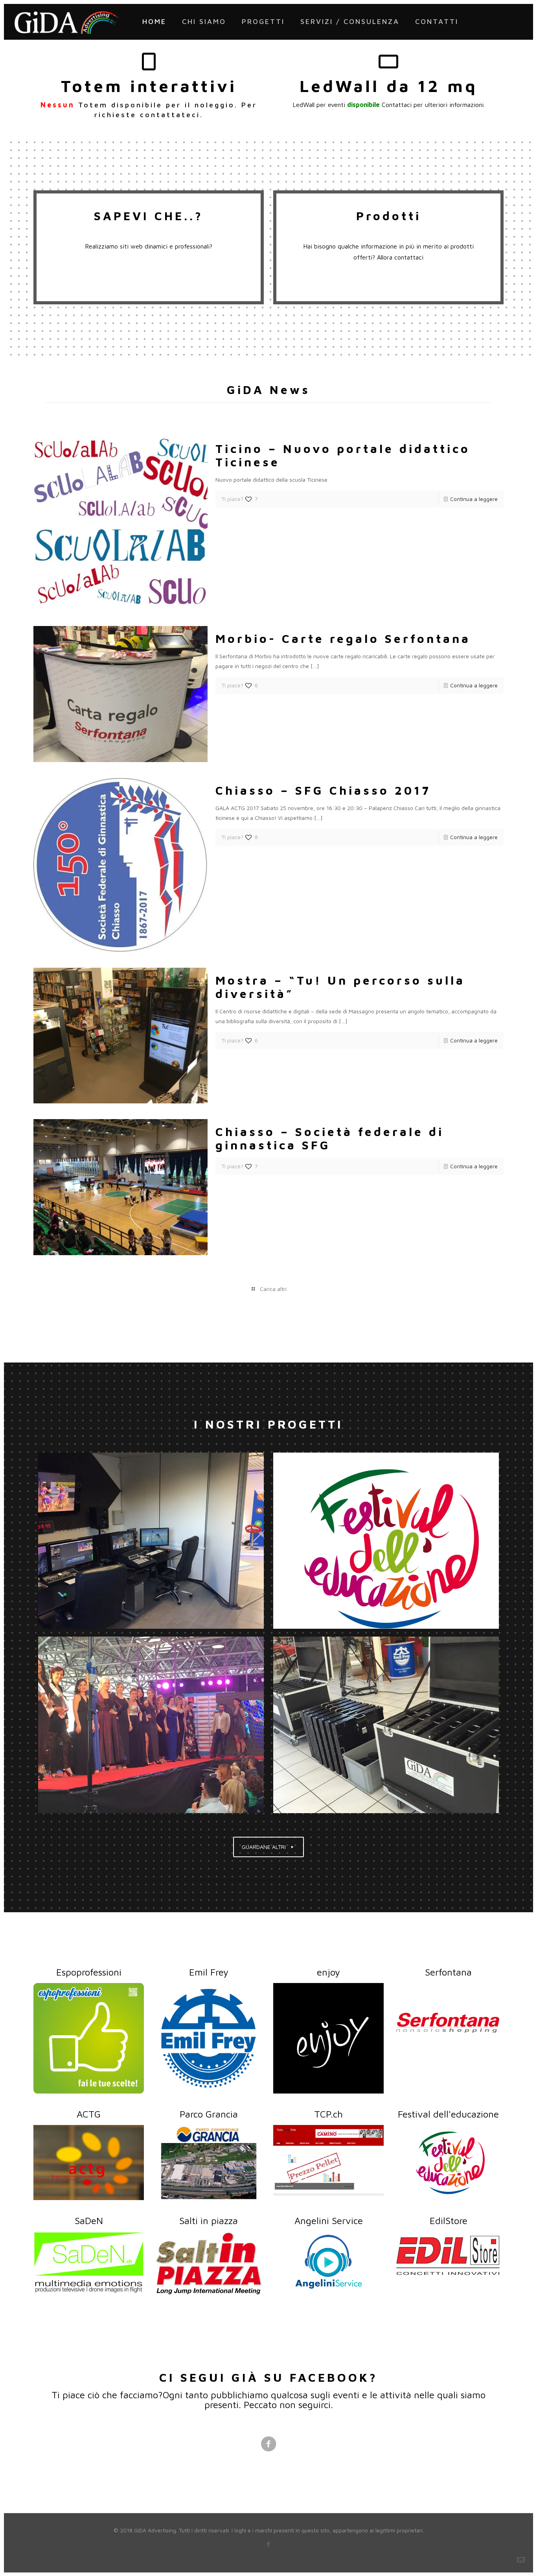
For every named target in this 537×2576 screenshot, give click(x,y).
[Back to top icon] (499, 2560)
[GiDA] (67, 22)
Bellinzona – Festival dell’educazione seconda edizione (386, 1540)
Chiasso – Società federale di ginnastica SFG (330, 1138)
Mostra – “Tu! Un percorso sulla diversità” (340, 987)
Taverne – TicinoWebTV (151, 1540)
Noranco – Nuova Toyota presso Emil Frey (386, 1724)
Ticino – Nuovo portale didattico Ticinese (343, 455)
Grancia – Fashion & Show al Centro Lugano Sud (151, 1724)
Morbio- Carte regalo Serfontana (343, 638)
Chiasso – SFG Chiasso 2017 (323, 790)
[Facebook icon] (269, 2544)
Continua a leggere (474, 499)
